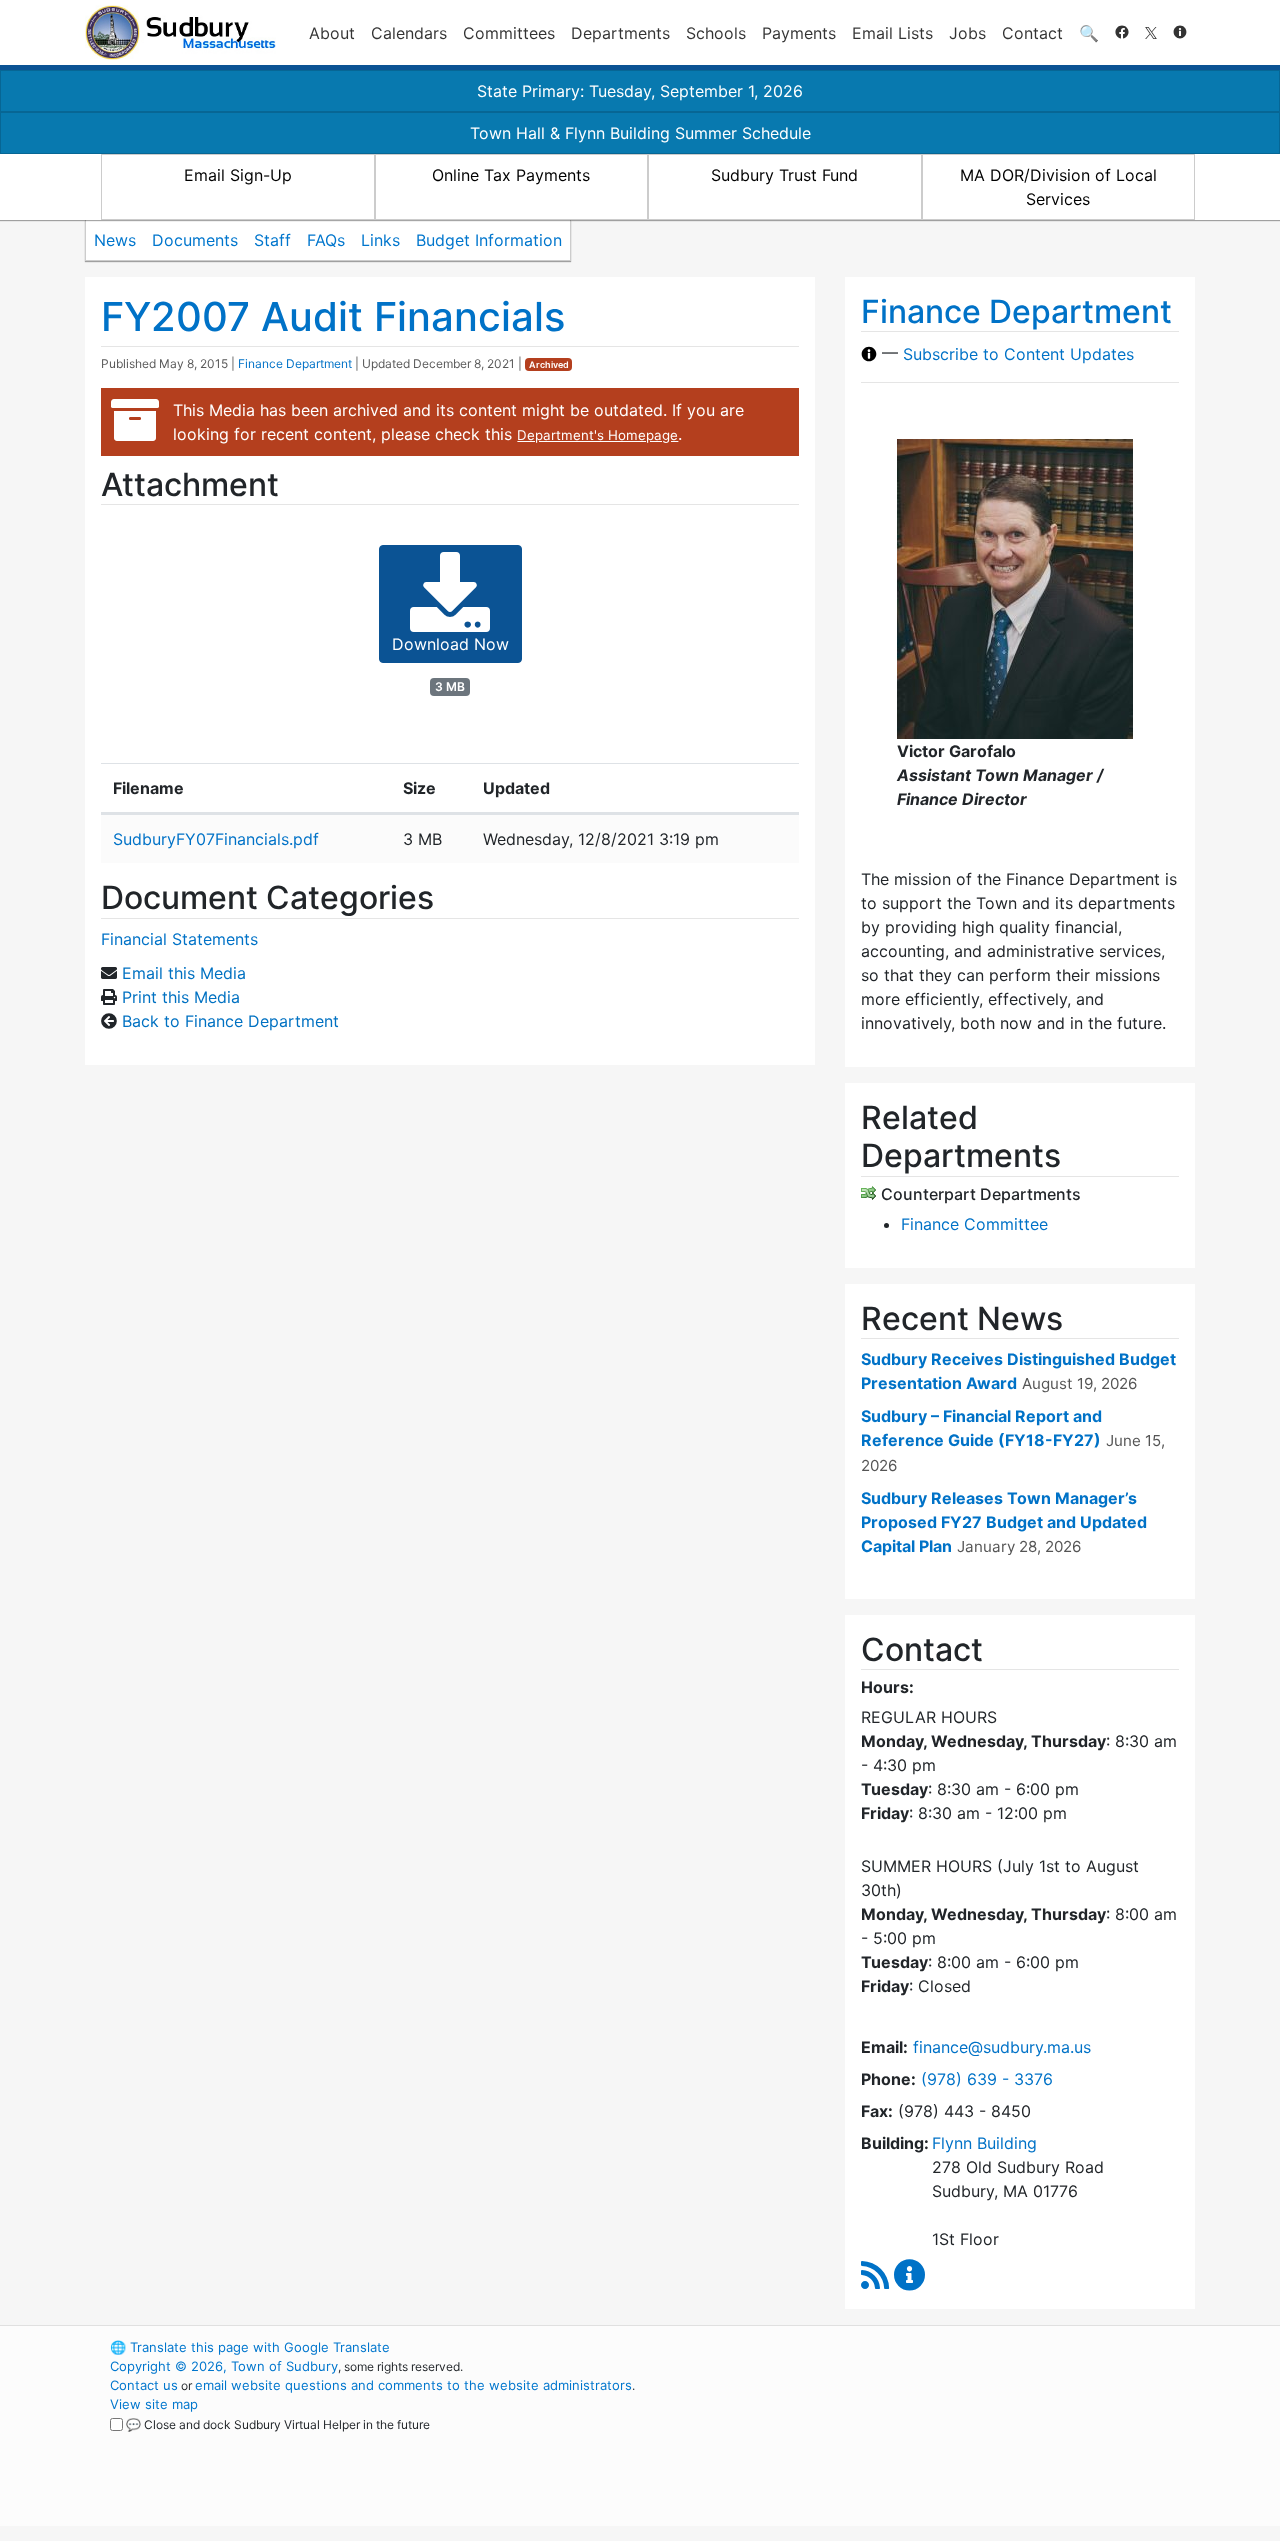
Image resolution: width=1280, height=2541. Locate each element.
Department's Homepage (597, 435)
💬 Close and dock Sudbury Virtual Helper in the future (278, 2424)
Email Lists (892, 33)
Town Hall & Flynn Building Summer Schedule (640, 133)
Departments (620, 33)
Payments (799, 33)
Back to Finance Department (230, 1021)
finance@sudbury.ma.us (1002, 2047)
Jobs (967, 33)
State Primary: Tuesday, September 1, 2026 (640, 91)
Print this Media (181, 997)
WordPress (925, 2347)
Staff (272, 240)
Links (380, 240)
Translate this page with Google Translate (250, 2347)
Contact (1032, 33)
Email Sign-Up (238, 175)
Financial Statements (179, 939)
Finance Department (295, 363)
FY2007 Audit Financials (333, 316)
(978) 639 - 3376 (987, 2079)
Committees (509, 33)
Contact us (144, 2385)
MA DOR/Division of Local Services (1058, 187)
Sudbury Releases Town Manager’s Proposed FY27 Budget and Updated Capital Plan (1004, 1522)
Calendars (409, 33)
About (332, 33)
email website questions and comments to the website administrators (413, 2385)
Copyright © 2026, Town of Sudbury (224, 2366)
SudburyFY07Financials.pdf (216, 839)
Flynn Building (984, 2143)
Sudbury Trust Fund (784, 175)
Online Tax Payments (511, 175)
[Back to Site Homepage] (180, 32)
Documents (195, 240)
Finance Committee (974, 1224)
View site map (154, 2404)
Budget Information (489, 240)
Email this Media (184, 973)
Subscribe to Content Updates (1018, 354)
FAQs (326, 240)
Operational (960, 2442)
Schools (716, 33)
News (115, 240)
